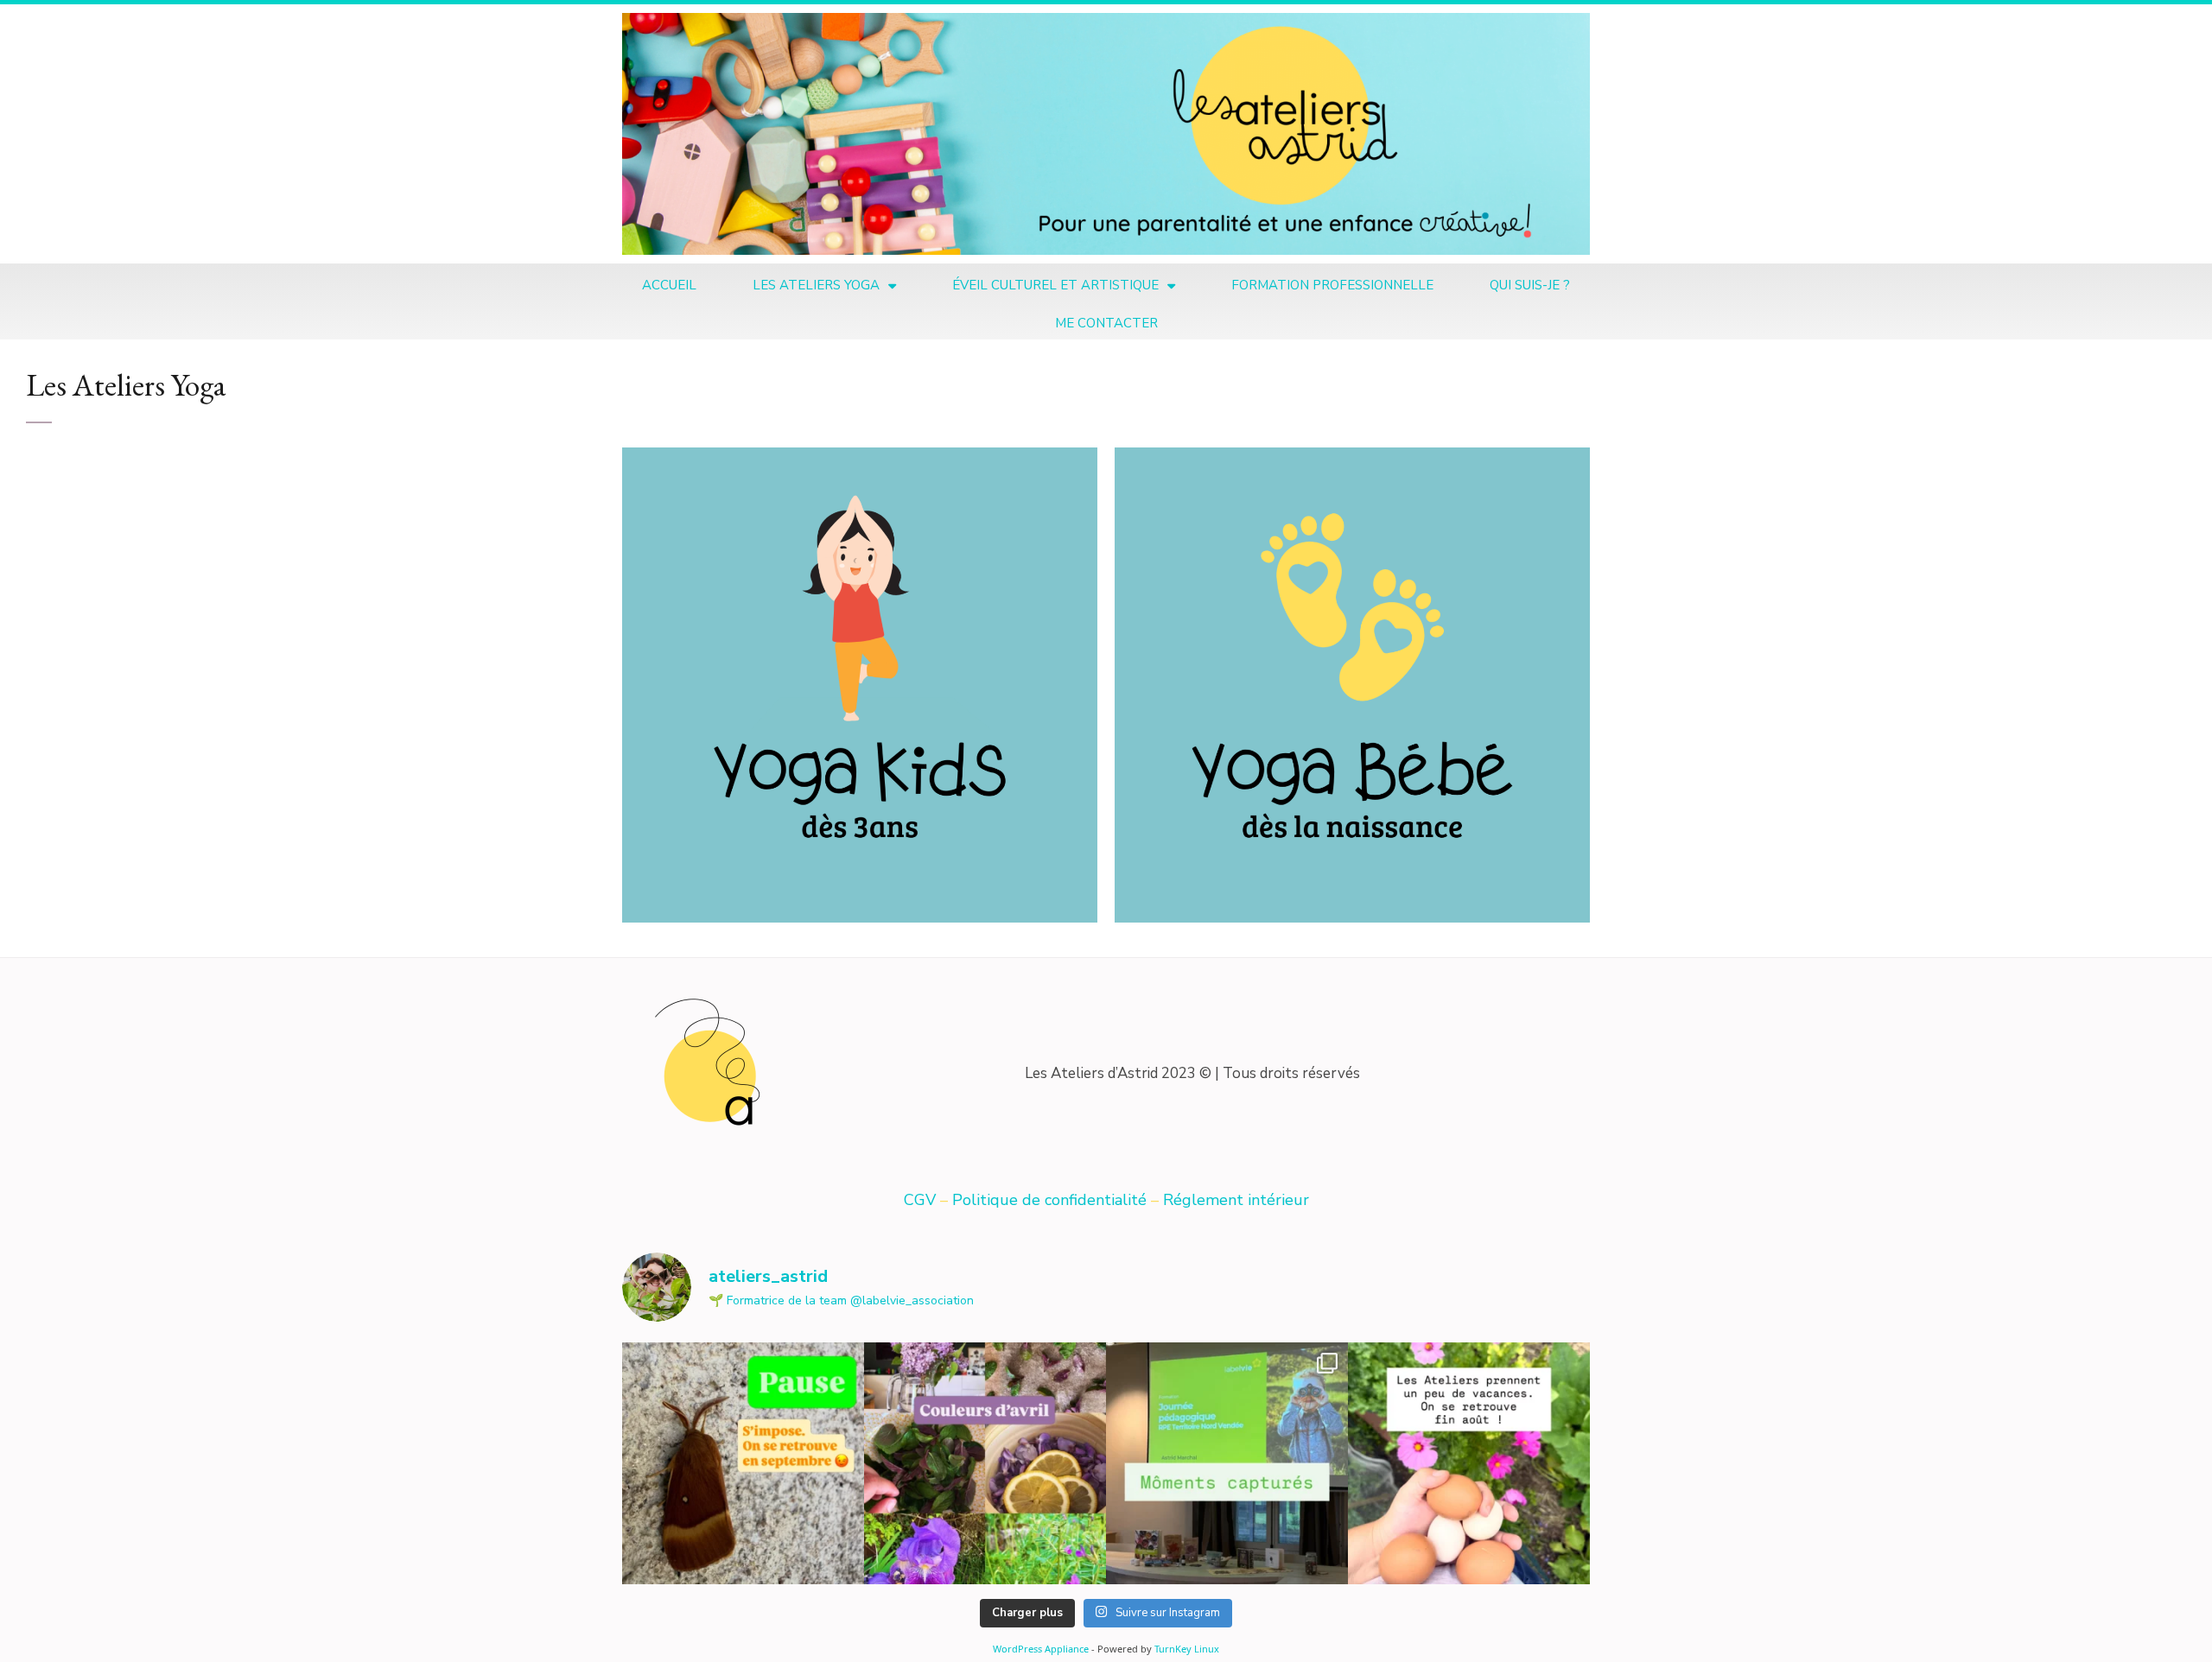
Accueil (669, 285)
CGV (922, 1200)
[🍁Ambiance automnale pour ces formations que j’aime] (1227, 1463)
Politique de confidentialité (1049, 1200)
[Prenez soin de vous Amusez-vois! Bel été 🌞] (743, 1463)
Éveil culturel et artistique (1055, 285)
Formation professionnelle (1332, 285)
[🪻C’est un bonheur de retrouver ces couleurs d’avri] (985, 1463)
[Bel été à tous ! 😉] (1469, 1463)
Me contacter (1106, 323)
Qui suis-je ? (1530, 285)
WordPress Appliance (1041, 1649)
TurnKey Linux (1187, 1649)
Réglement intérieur (1236, 1200)
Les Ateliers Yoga (816, 285)
